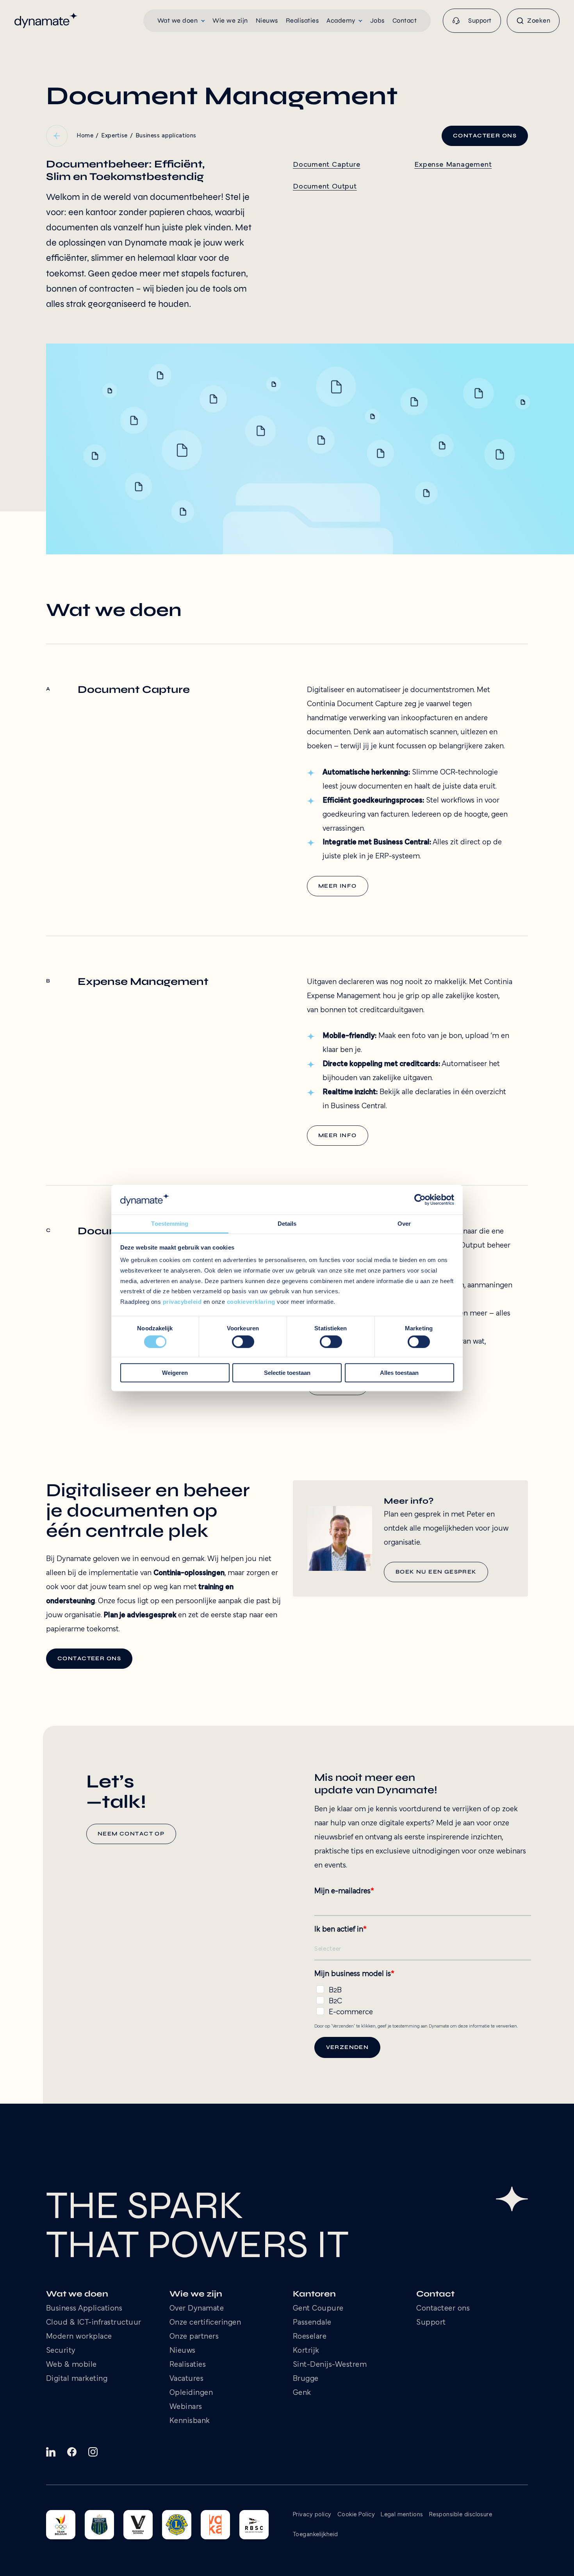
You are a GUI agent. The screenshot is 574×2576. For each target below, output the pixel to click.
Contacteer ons (443, 2309)
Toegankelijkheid (316, 2535)
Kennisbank (190, 2421)
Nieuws (183, 2351)
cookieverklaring (251, 1302)
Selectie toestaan (287, 1373)
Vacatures (187, 2379)
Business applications (166, 136)
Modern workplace (79, 2337)
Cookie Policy (356, 2515)
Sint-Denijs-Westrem (330, 2365)
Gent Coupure (318, 2309)
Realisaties (188, 2365)
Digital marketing (77, 2379)
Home (85, 136)
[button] (181, 21)
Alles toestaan (399, 1373)
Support (431, 2323)
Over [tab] (404, 1224)
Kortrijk (306, 2351)
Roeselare (310, 2337)
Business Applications (84, 2309)
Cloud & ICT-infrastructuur (94, 2323)
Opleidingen (191, 2393)
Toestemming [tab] (170, 1224)
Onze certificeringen (205, 2323)
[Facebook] (72, 2452)
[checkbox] (423, 1999)
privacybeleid (182, 1302)
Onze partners (194, 2337)
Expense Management (453, 165)
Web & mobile (71, 2365)
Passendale (312, 2323)
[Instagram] (93, 2452)
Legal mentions (402, 2515)
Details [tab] (287, 1224)
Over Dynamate (197, 2309)
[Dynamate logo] (46, 20)
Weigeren (175, 1373)
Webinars (186, 2407)
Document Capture (326, 165)
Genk (302, 2393)
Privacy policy (312, 2515)
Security (61, 2351)
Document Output (325, 187)
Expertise (114, 136)
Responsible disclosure (461, 2515)
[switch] (243, 1342)
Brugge (306, 2379)
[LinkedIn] (51, 2452)
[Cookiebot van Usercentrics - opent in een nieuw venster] (420, 1200)
